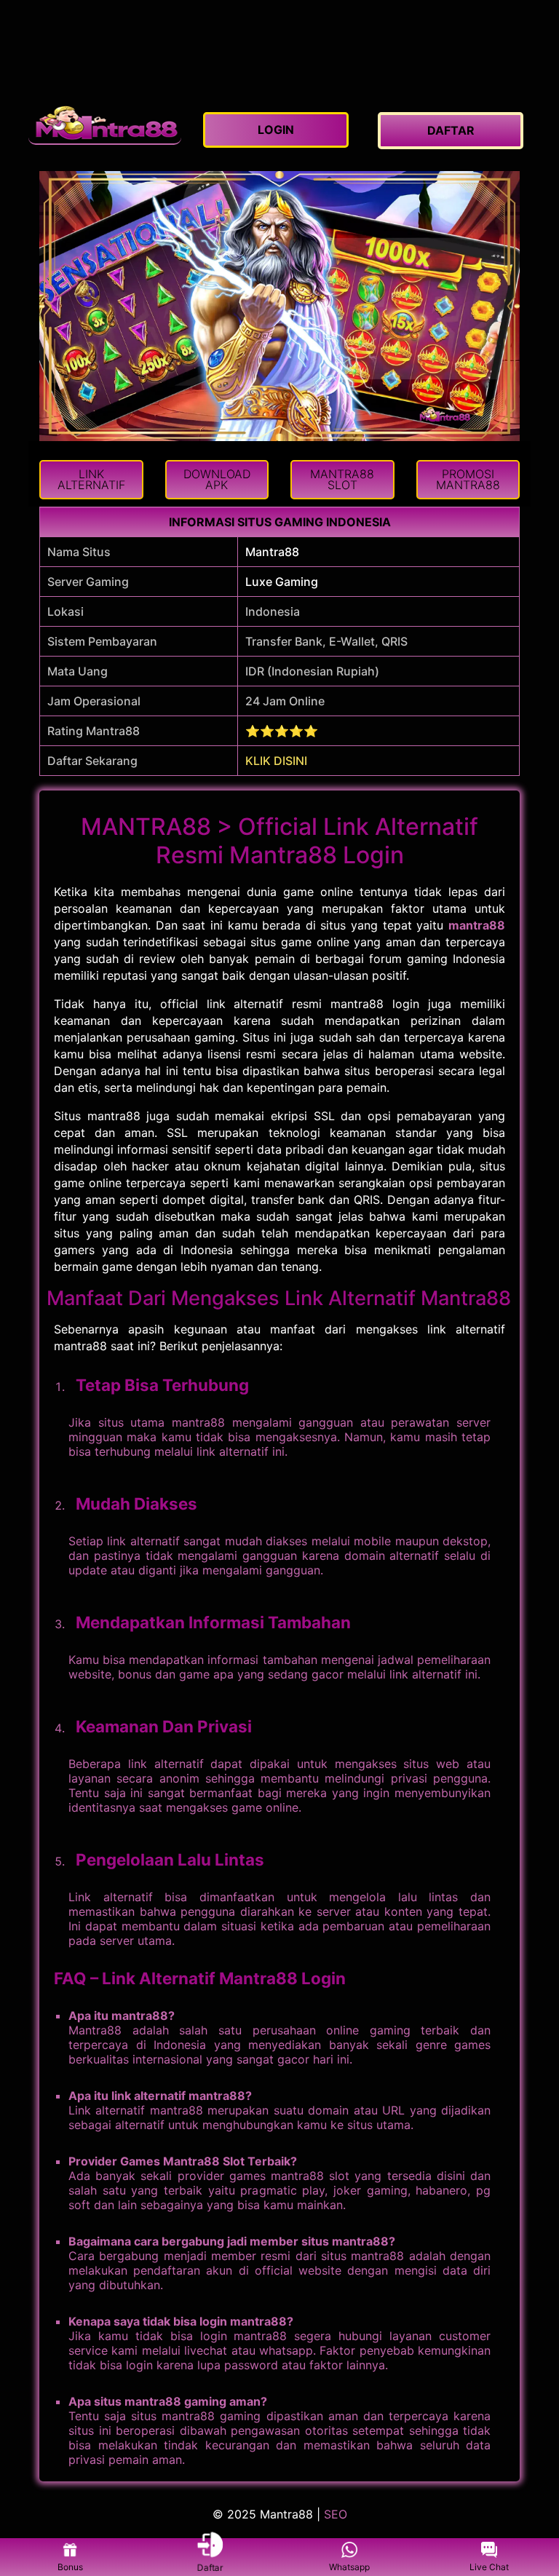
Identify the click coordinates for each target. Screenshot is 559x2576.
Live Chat (489, 2567)
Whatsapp (349, 2567)
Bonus (70, 2567)
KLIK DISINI (276, 761)
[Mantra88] (105, 123)
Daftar (210, 2566)
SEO (336, 2514)
